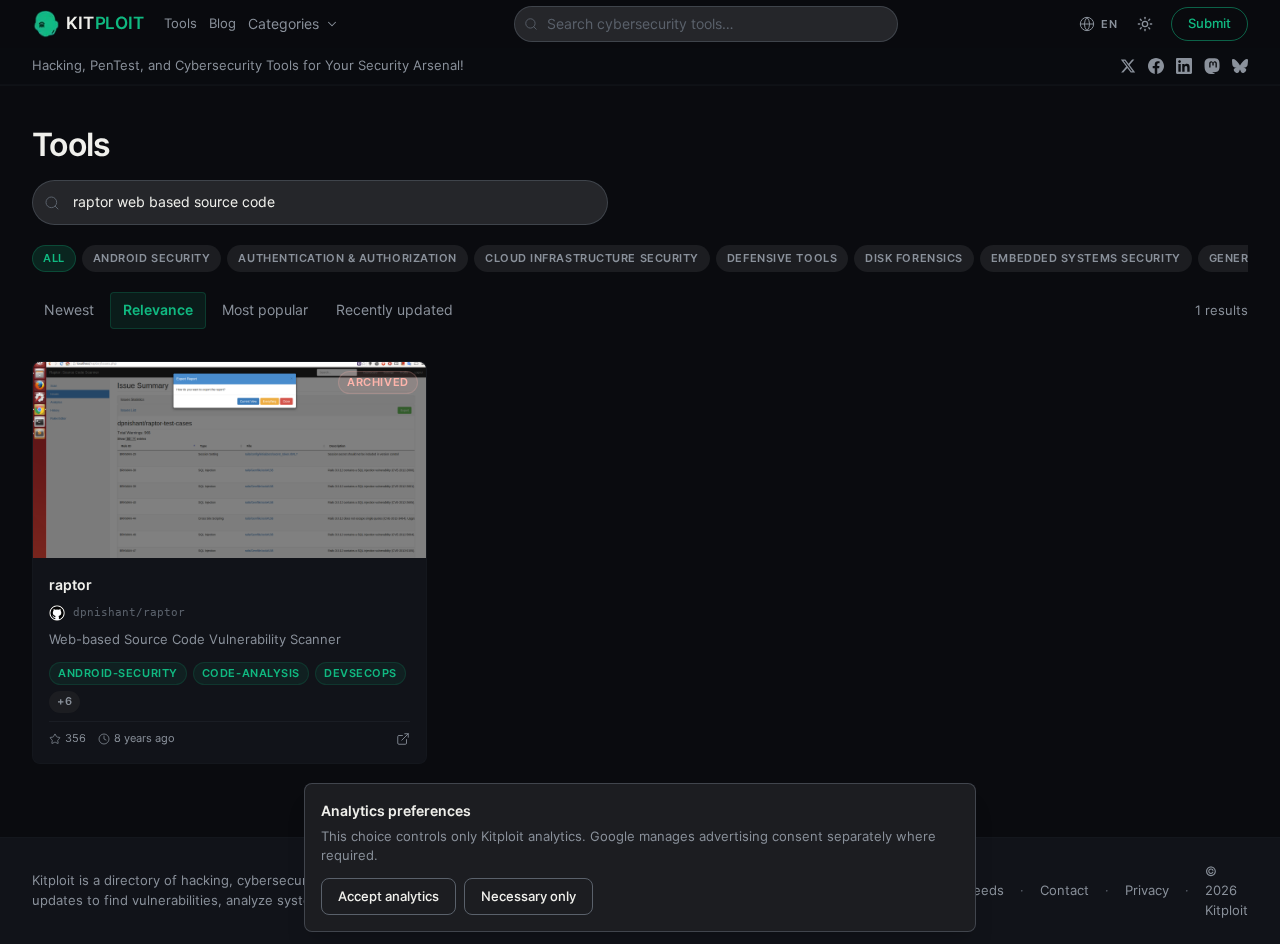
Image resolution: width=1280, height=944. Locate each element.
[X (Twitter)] (1128, 66)
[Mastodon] (1212, 66)
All (54, 258)
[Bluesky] (1240, 66)
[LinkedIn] (1184, 66)
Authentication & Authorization (347, 258)
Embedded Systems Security (1086, 258)
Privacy (1147, 890)
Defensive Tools (782, 258)
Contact (1064, 890)
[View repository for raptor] (403, 739)
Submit (1209, 23)
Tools (180, 23)
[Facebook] (1156, 66)
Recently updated (394, 309)
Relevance (158, 309)
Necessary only (528, 896)
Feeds (985, 890)
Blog (222, 23)
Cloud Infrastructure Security (592, 258)
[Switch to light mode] (1145, 24)
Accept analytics (388, 896)
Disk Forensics (914, 258)
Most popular (265, 309)
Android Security (152, 258)
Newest (69, 309)
